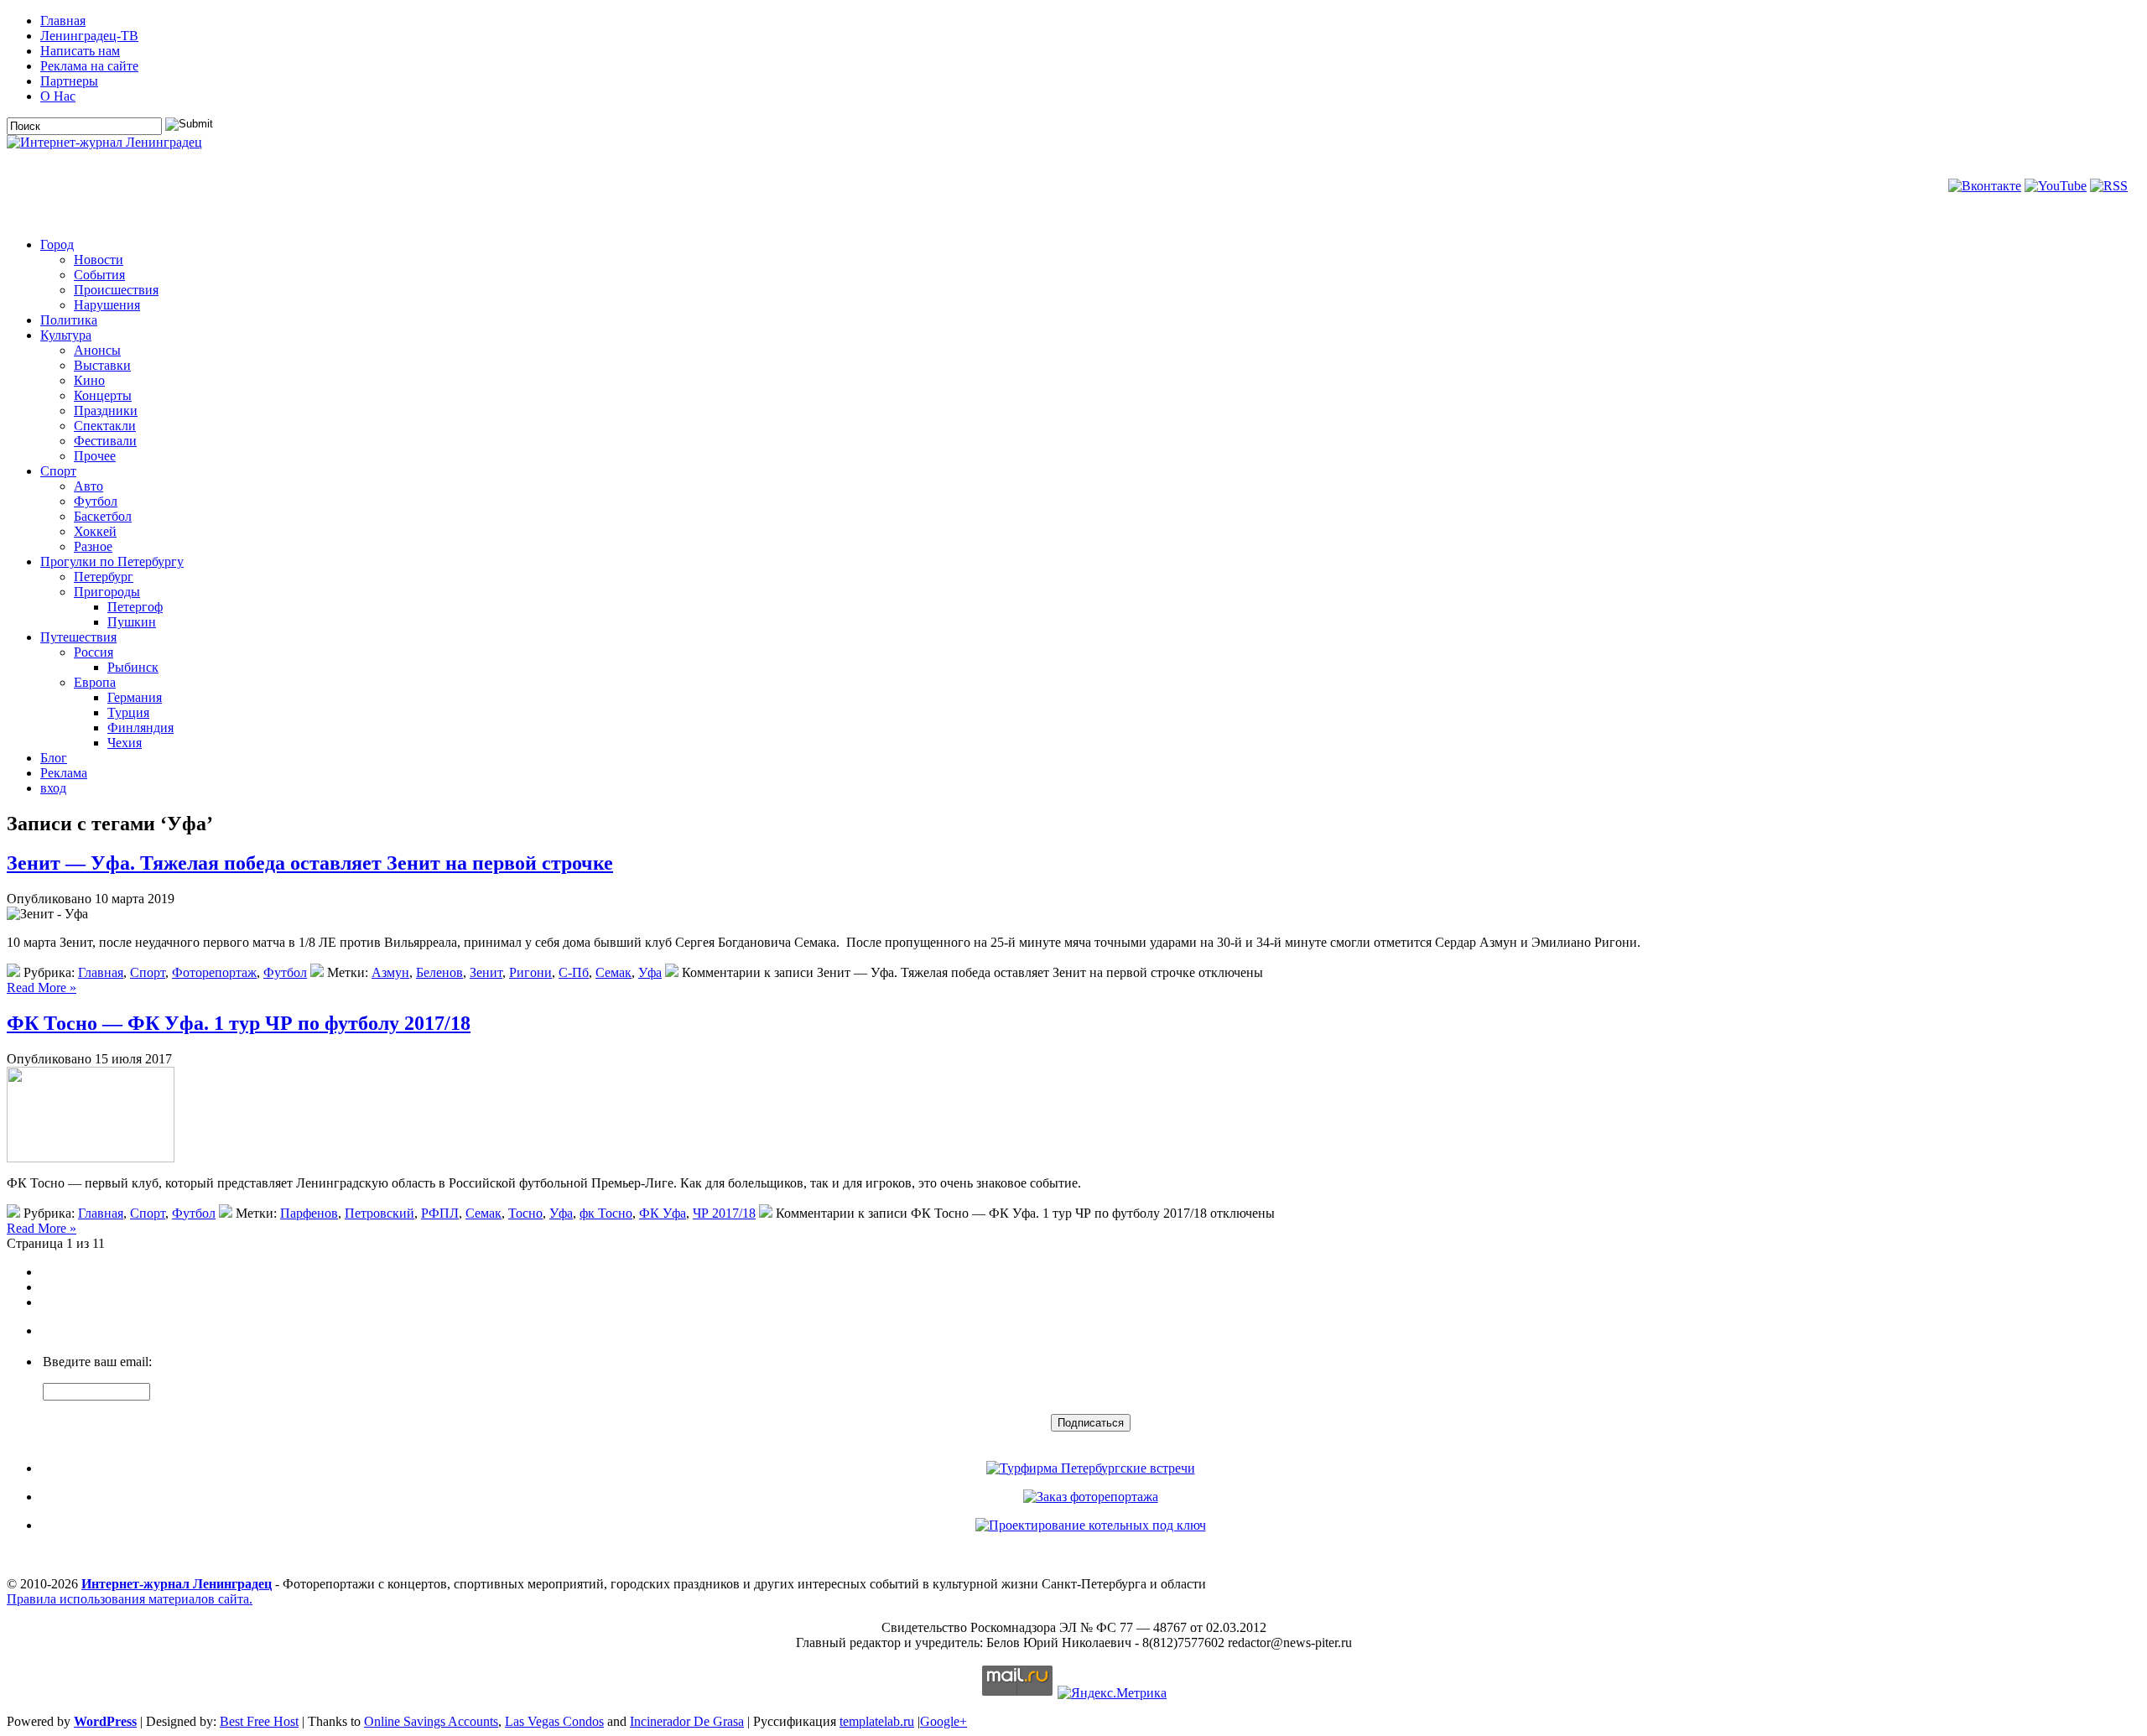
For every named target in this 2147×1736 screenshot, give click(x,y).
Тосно (525, 1213)
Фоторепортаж (214, 972)
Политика (69, 320)
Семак (613, 972)
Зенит (486, 972)
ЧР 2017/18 (724, 1213)
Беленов (439, 972)
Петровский (379, 1213)
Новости (99, 260)
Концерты (103, 395)
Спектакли (105, 426)
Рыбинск (133, 667)
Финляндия (140, 728)
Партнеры (69, 81)
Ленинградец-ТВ (89, 36)
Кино (89, 380)
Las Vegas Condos (554, 1721)
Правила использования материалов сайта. (130, 1599)
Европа (95, 682)
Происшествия (116, 290)
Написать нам (80, 51)
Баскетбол (103, 516)
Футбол (96, 501)
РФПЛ (440, 1213)
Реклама (64, 773)
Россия (94, 652)
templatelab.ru (877, 1721)
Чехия (125, 743)
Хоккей (95, 531)
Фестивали (105, 441)
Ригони (530, 972)
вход (53, 788)
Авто (88, 486)
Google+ (944, 1721)
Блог (54, 758)
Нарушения (107, 305)
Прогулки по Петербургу (112, 561)
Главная (63, 21)
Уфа (650, 972)
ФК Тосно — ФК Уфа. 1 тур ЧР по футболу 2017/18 (239, 1023)
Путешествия (78, 637)
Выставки (102, 365)
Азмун (390, 972)
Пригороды (107, 592)
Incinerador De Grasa (687, 1721)
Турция (128, 712)
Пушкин (132, 622)
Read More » (42, 988)
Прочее (95, 456)
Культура (66, 335)
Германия (135, 697)
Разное (93, 546)
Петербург (104, 577)
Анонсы (97, 350)
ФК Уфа (663, 1213)
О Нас (58, 96)
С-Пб (574, 972)
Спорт (58, 471)
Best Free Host (259, 1721)
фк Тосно (606, 1213)
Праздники (106, 411)
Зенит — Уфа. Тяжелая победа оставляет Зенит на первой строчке (310, 863)
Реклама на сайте (89, 66)
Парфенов (309, 1213)
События (99, 275)
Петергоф (135, 607)
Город (57, 244)
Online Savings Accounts (431, 1721)
